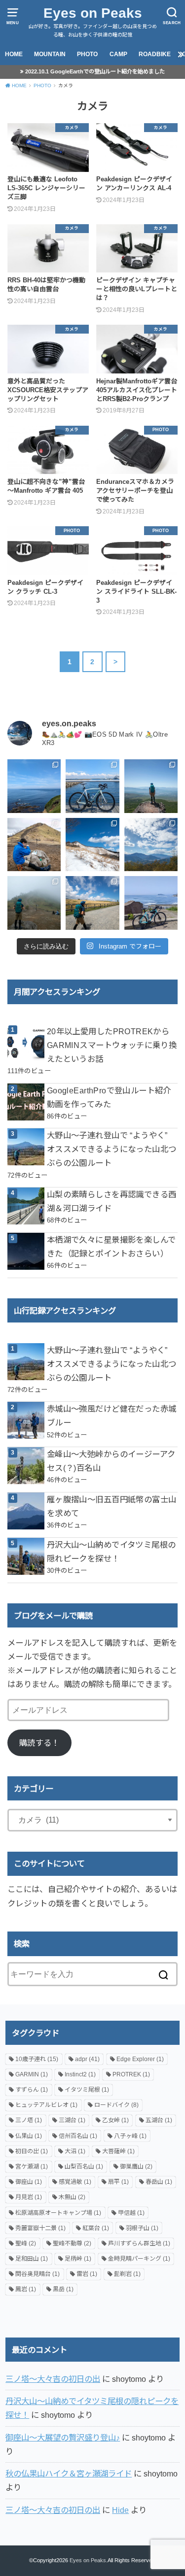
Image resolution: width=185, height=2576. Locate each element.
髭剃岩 (127, 2274)
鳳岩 (26, 2289)
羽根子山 (142, 2228)
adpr (87, 2059)
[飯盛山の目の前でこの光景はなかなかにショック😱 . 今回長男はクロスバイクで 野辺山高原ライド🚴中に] (34, 903)
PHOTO (87, 54)
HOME (14, 54)
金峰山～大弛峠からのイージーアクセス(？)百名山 (111, 1461)
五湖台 (159, 2120)
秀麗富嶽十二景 (40, 2228)
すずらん (32, 2090)
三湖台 (72, 2120)
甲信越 (131, 2213)
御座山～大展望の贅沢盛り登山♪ (63, 2438)
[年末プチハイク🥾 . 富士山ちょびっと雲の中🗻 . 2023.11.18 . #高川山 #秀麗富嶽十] (151, 845)
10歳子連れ (37, 2059)
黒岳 (63, 2289)
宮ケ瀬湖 (32, 2167)
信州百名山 (78, 2136)
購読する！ (39, 1743)
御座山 (29, 2182)
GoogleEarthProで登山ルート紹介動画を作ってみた (109, 1097)
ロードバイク (116, 2105)
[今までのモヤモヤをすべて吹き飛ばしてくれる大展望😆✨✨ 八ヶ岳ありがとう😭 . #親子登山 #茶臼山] (151, 786)
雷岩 (87, 2274)
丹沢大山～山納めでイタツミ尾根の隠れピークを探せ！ (111, 1552)
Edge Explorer (140, 2059)
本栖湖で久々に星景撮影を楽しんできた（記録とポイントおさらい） (111, 1247)
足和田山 (32, 2259)
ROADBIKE (155, 54)
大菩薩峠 (118, 2151)
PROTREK (131, 2074)
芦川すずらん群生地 (139, 2243)
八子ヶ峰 (130, 2136)
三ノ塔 (29, 2120)
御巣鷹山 (136, 2167)
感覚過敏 (75, 2182)
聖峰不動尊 (72, 2243)
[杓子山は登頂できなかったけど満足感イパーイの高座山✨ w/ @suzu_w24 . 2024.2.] (92, 845)
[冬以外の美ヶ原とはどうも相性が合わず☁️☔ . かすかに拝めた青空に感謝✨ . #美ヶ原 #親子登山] (92, 903)
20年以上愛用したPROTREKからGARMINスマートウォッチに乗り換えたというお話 (112, 1045)
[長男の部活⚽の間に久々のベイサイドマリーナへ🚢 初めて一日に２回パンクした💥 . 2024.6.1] (92, 786)
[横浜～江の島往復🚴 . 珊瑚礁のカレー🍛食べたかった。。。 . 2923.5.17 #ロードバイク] (151, 903)
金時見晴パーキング (139, 2259)
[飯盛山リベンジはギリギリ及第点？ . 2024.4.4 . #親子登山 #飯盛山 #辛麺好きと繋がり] (34, 845)
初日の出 (32, 2151)
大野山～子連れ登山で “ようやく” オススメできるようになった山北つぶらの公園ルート (112, 1149)
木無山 (72, 2197)
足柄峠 (78, 2259)
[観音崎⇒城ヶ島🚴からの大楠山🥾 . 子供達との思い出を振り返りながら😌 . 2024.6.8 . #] (34, 786)
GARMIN (32, 2074)
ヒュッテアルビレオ (46, 2105)
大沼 (75, 2151)
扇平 (118, 2182)
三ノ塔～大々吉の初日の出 (53, 2379)
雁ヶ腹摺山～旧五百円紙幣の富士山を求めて (112, 1506)
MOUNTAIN (50, 54)
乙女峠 (115, 2120)
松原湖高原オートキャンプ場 (58, 2213)
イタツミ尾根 (87, 2090)
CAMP (118, 54)
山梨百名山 (84, 2167)
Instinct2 (80, 2074)
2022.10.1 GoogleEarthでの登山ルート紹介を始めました (95, 71)
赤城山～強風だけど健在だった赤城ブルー (112, 1416)
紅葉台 (96, 2228)
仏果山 (29, 2136)
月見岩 (29, 2197)
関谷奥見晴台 (37, 2274)
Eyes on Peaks (93, 13)
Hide (120, 2510)
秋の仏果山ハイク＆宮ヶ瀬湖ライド (69, 2474)
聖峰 (26, 2243)
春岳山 (159, 2182)
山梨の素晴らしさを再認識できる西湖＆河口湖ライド (112, 1201)
